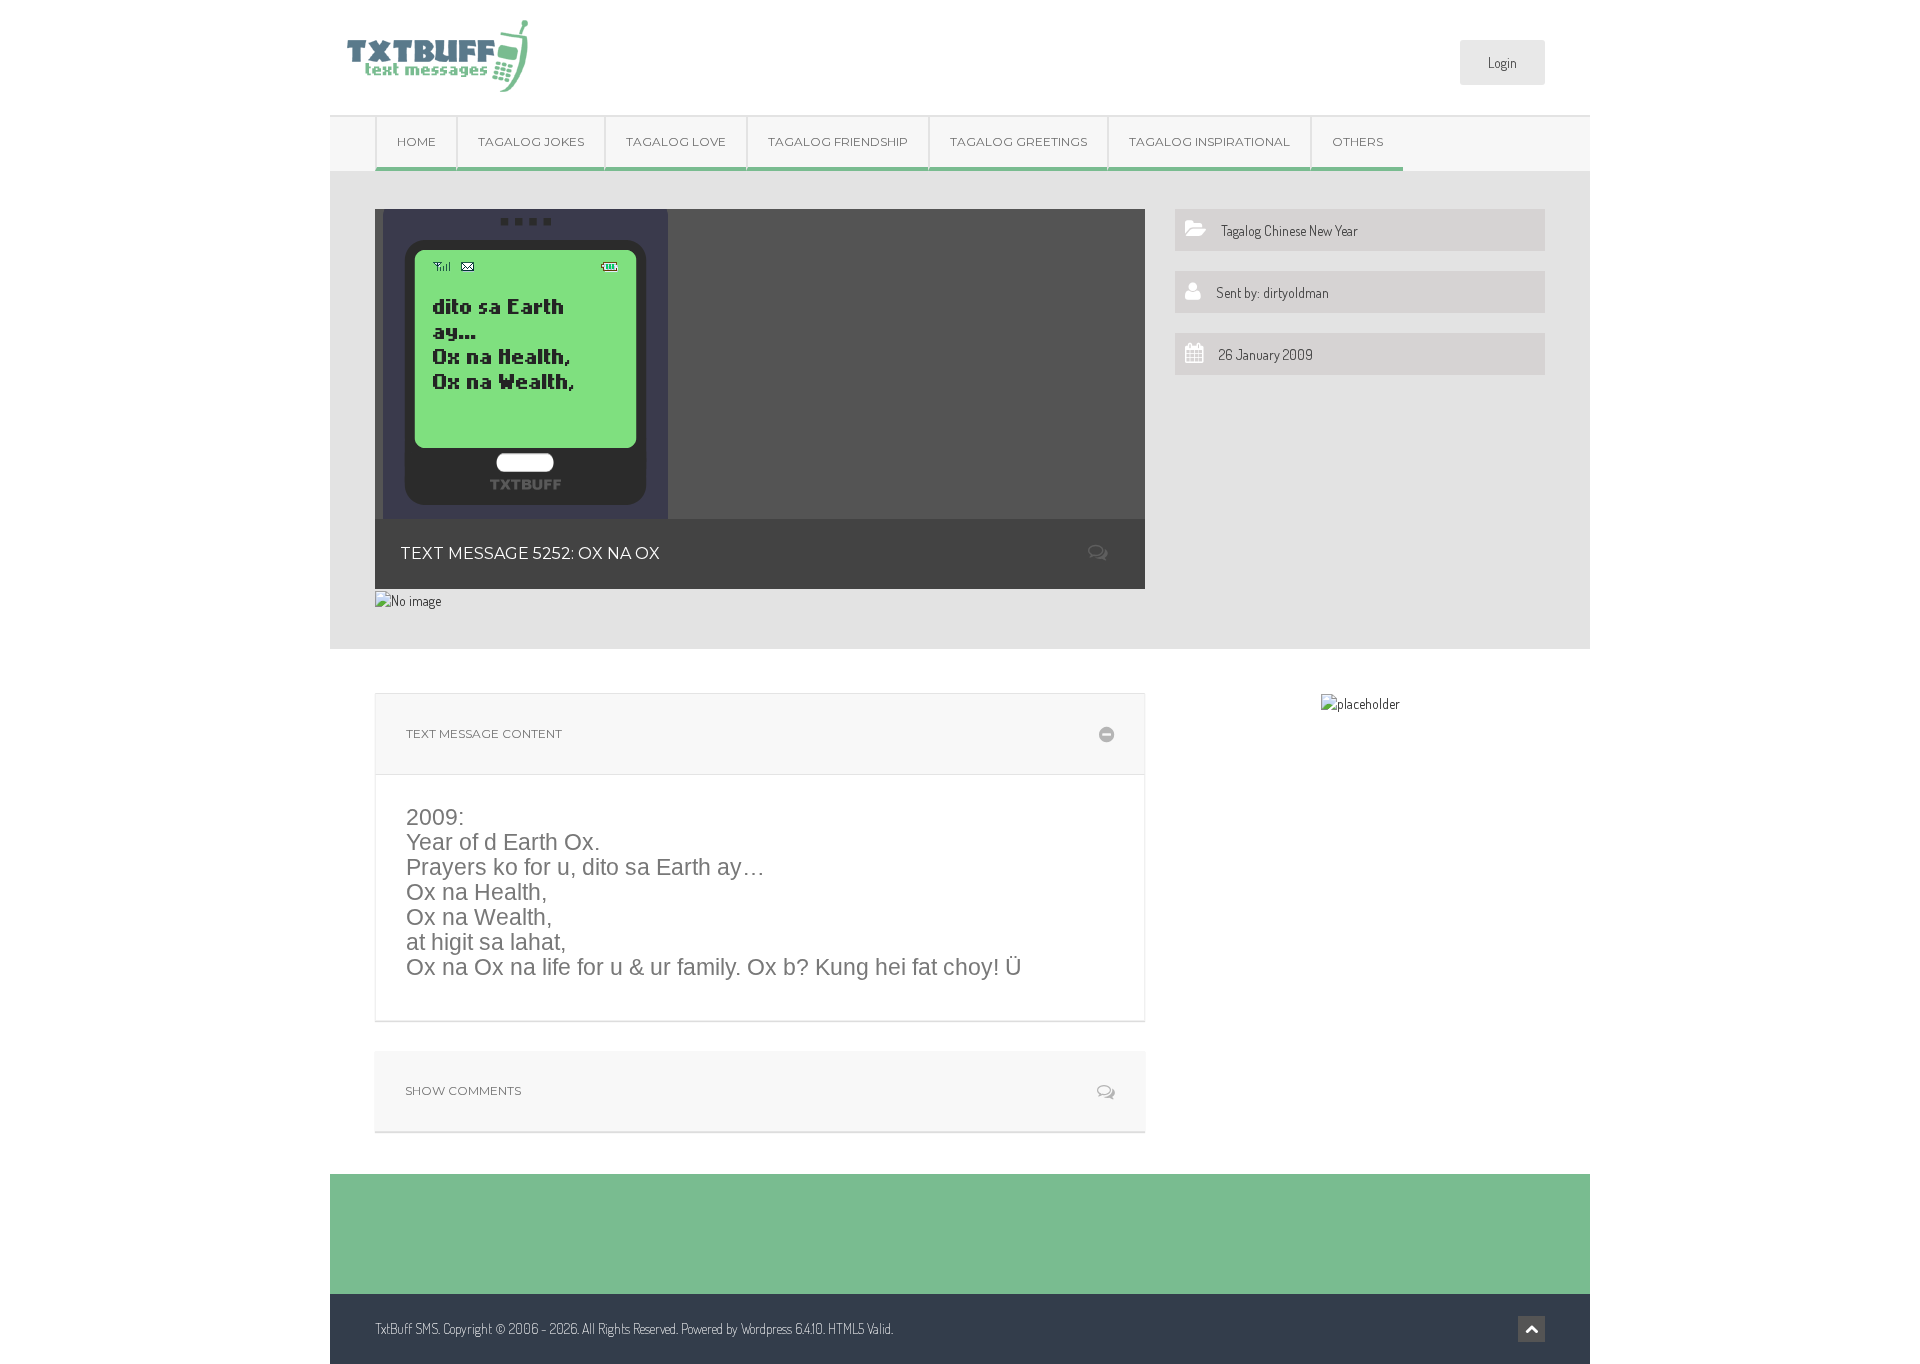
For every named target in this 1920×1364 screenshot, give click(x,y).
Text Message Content (484, 733)
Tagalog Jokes (531, 141)
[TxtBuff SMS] (436, 49)
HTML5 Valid (859, 1328)
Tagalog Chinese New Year (1289, 230)
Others (1357, 141)
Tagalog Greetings (1018, 141)
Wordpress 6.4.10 (782, 1328)
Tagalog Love (676, 141)
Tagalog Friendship (838, 141)
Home (416, 141)
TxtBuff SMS (406, 1328)
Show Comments (463, 1090)
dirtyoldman (1296, 292)
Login (1502, 62)
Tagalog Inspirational (1209, 141)
